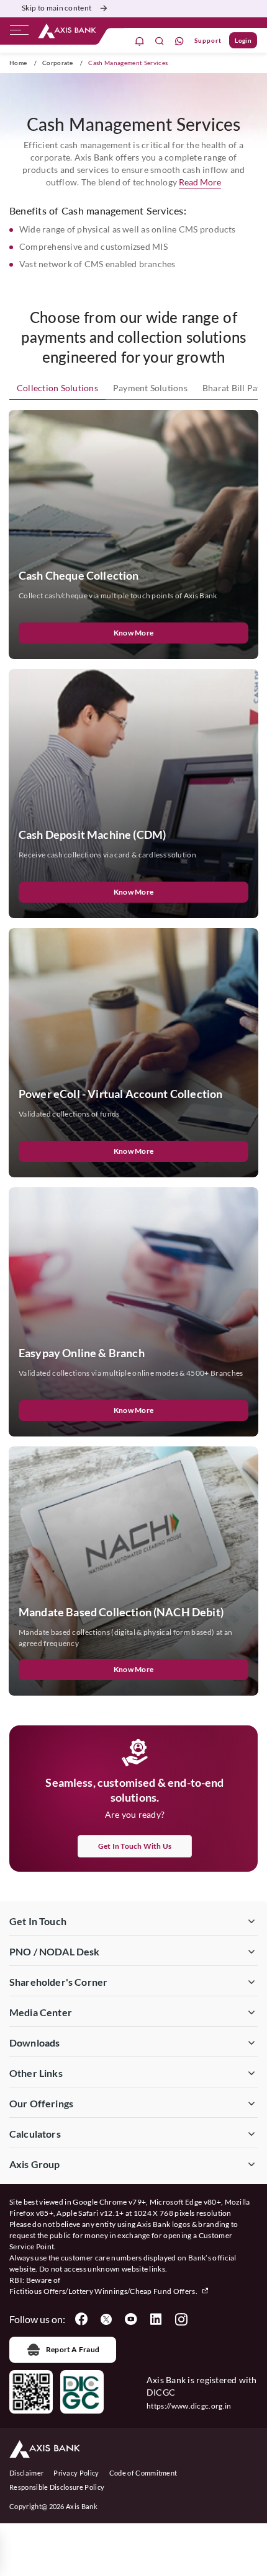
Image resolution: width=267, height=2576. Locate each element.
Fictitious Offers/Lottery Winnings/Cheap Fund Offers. (104, 2291)
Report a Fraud (73, 2349)
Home (18, 63)
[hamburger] (19, 33)
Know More (134, 633)
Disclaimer (26, 2473)
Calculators (35, 2134)
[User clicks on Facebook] (81, 2319)
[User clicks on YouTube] (131, 2319)
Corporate (58, 63)
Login (243, 40)
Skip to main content (57, 8)
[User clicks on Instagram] (181, 2319)
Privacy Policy (76, 2473)
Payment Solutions (150, 388)
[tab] (57, 388)
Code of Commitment (143, 2473)
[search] (160, 41)
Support (208, 40)
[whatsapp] (179, 41)
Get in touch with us (135, 1846)
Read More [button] (200, 182)
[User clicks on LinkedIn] (156, 2319)
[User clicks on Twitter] (106, 2319)
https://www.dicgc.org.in (189, 2406)
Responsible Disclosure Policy (57, 2487)
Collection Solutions (57, 388)
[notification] (140, 41)
